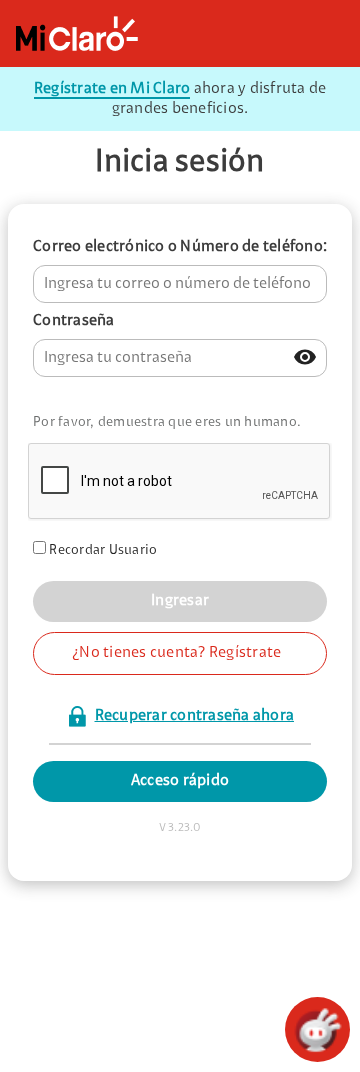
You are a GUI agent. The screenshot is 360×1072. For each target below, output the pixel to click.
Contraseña (74, 321)
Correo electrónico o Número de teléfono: (180, 247)
